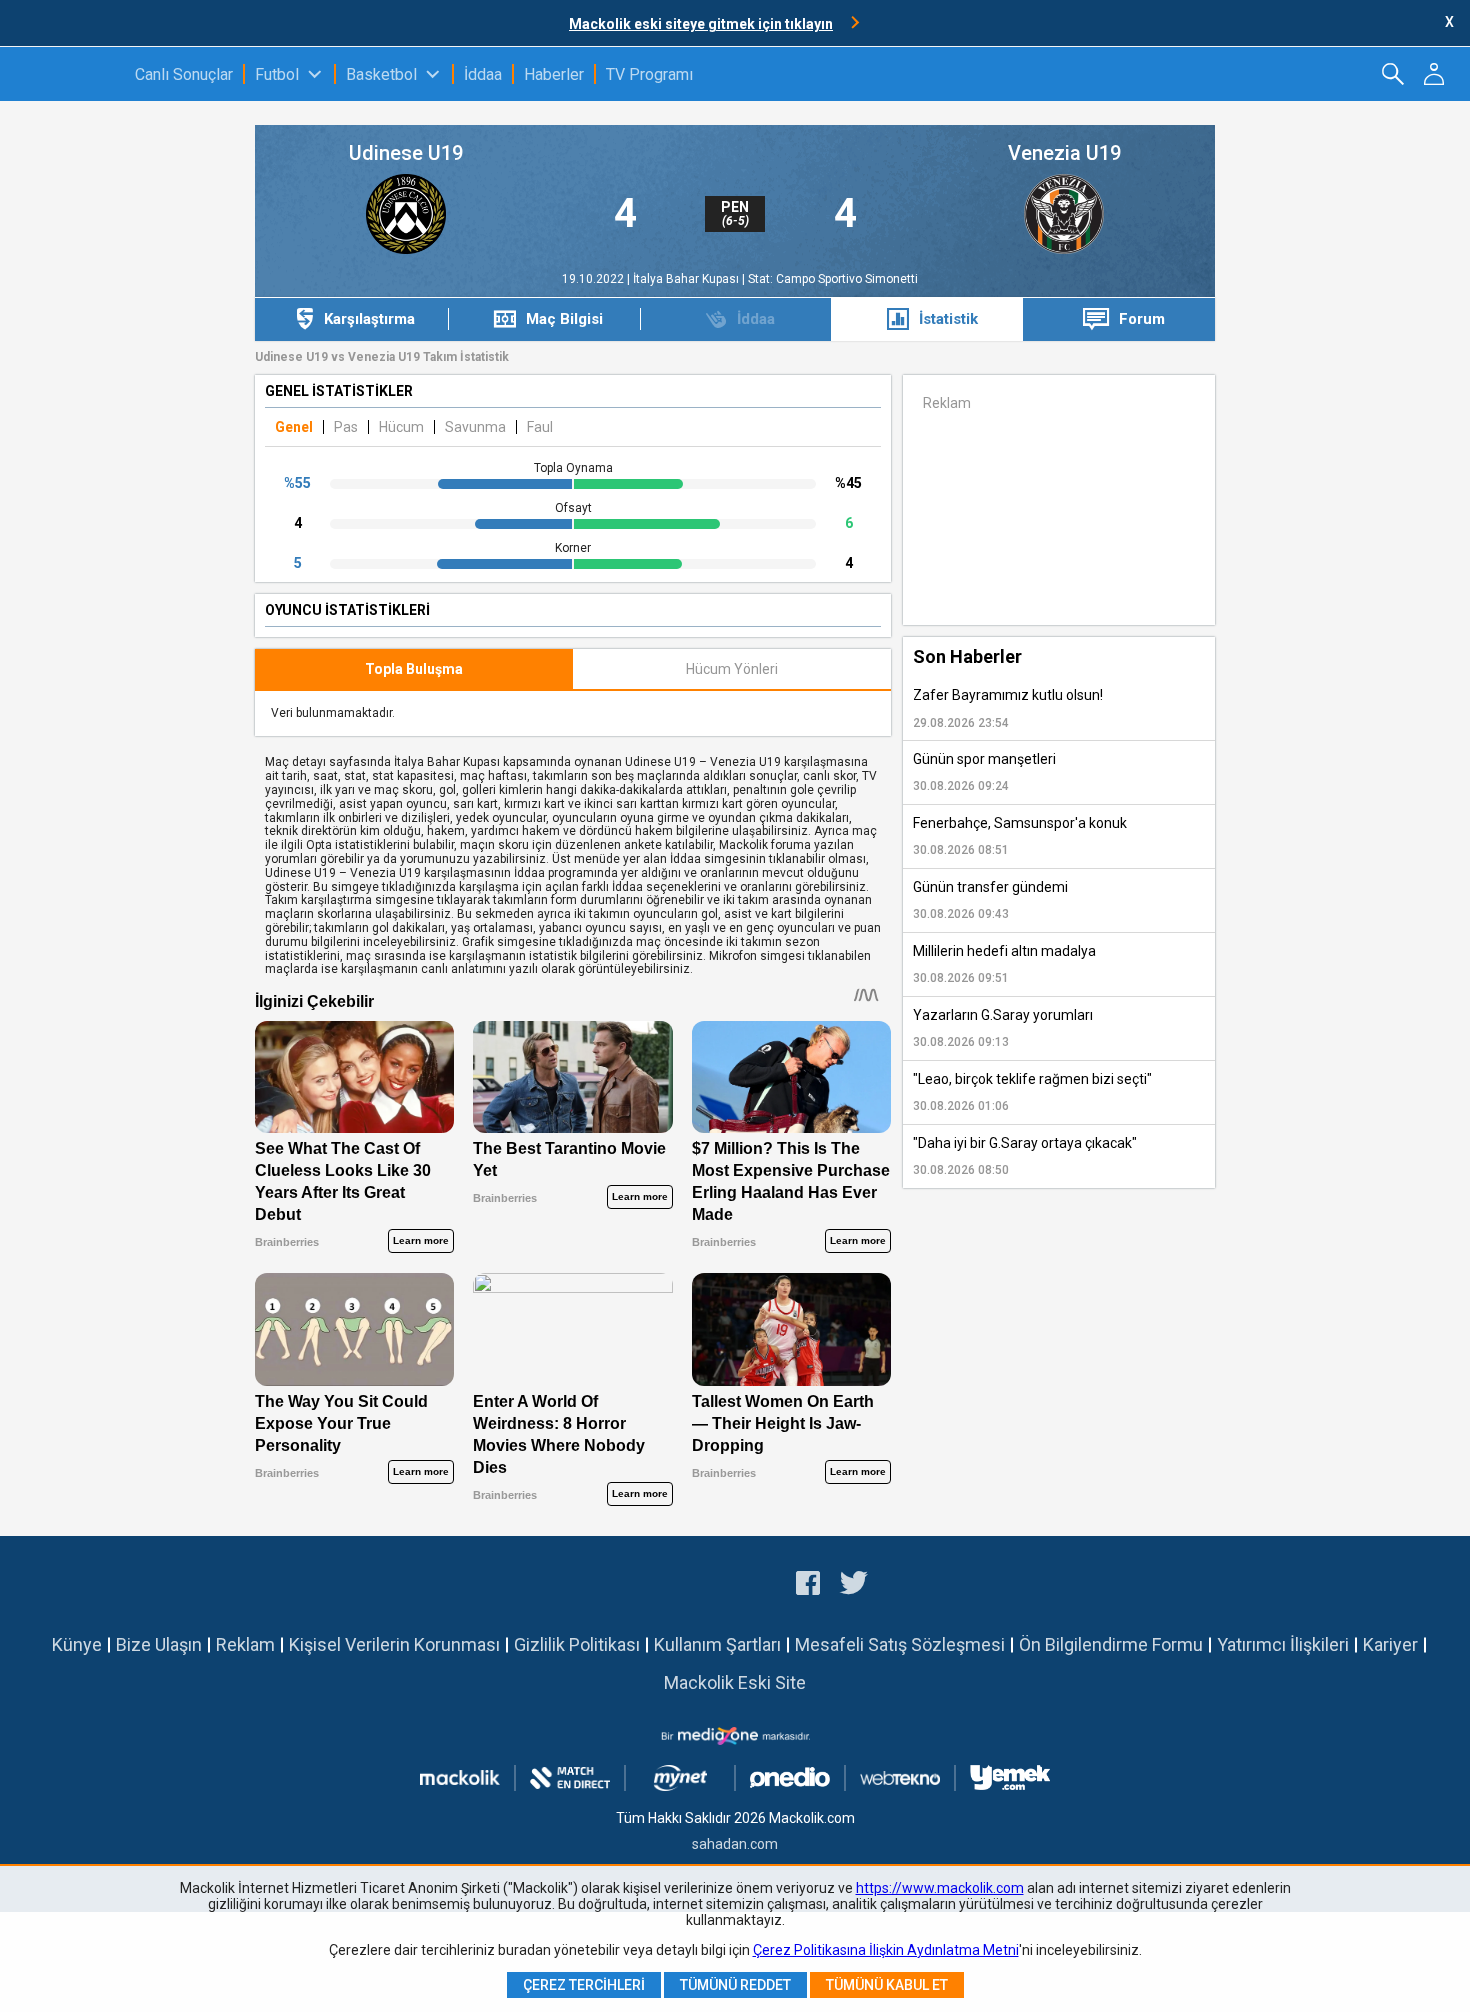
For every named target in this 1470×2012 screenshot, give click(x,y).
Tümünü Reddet (735, 1985)
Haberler (554, 74)
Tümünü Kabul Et (887, 1985)
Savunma (475, 427)
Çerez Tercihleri (584, 1985)
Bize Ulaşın (159, 1644)
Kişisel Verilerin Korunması (394, 1644)
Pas (346, 427)
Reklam (245, 1644)
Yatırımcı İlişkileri (1283, 1644)
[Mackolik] (67, 74)
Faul (540, 427)
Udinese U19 (406, 153)
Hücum (401, 427)
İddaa (483, 74)
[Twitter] (854, 1586)
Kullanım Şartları (717, 1644)
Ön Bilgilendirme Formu (1111, 1644)
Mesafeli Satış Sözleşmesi (900, 1644)
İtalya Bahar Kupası (687, 279)
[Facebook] (808, 1586)
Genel (294, 427)
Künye (77, 1644)
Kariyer (1390, 1644)
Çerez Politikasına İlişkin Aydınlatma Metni (886, 1950)
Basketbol (381, 74)
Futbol (277, 74)
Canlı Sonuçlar (184, 74)
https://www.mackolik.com (940, 1888)
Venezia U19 (1064, 153)
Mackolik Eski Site (735, 1682)
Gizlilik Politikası (577, 1644)
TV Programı (649, 74)
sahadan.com (735, 1844)
